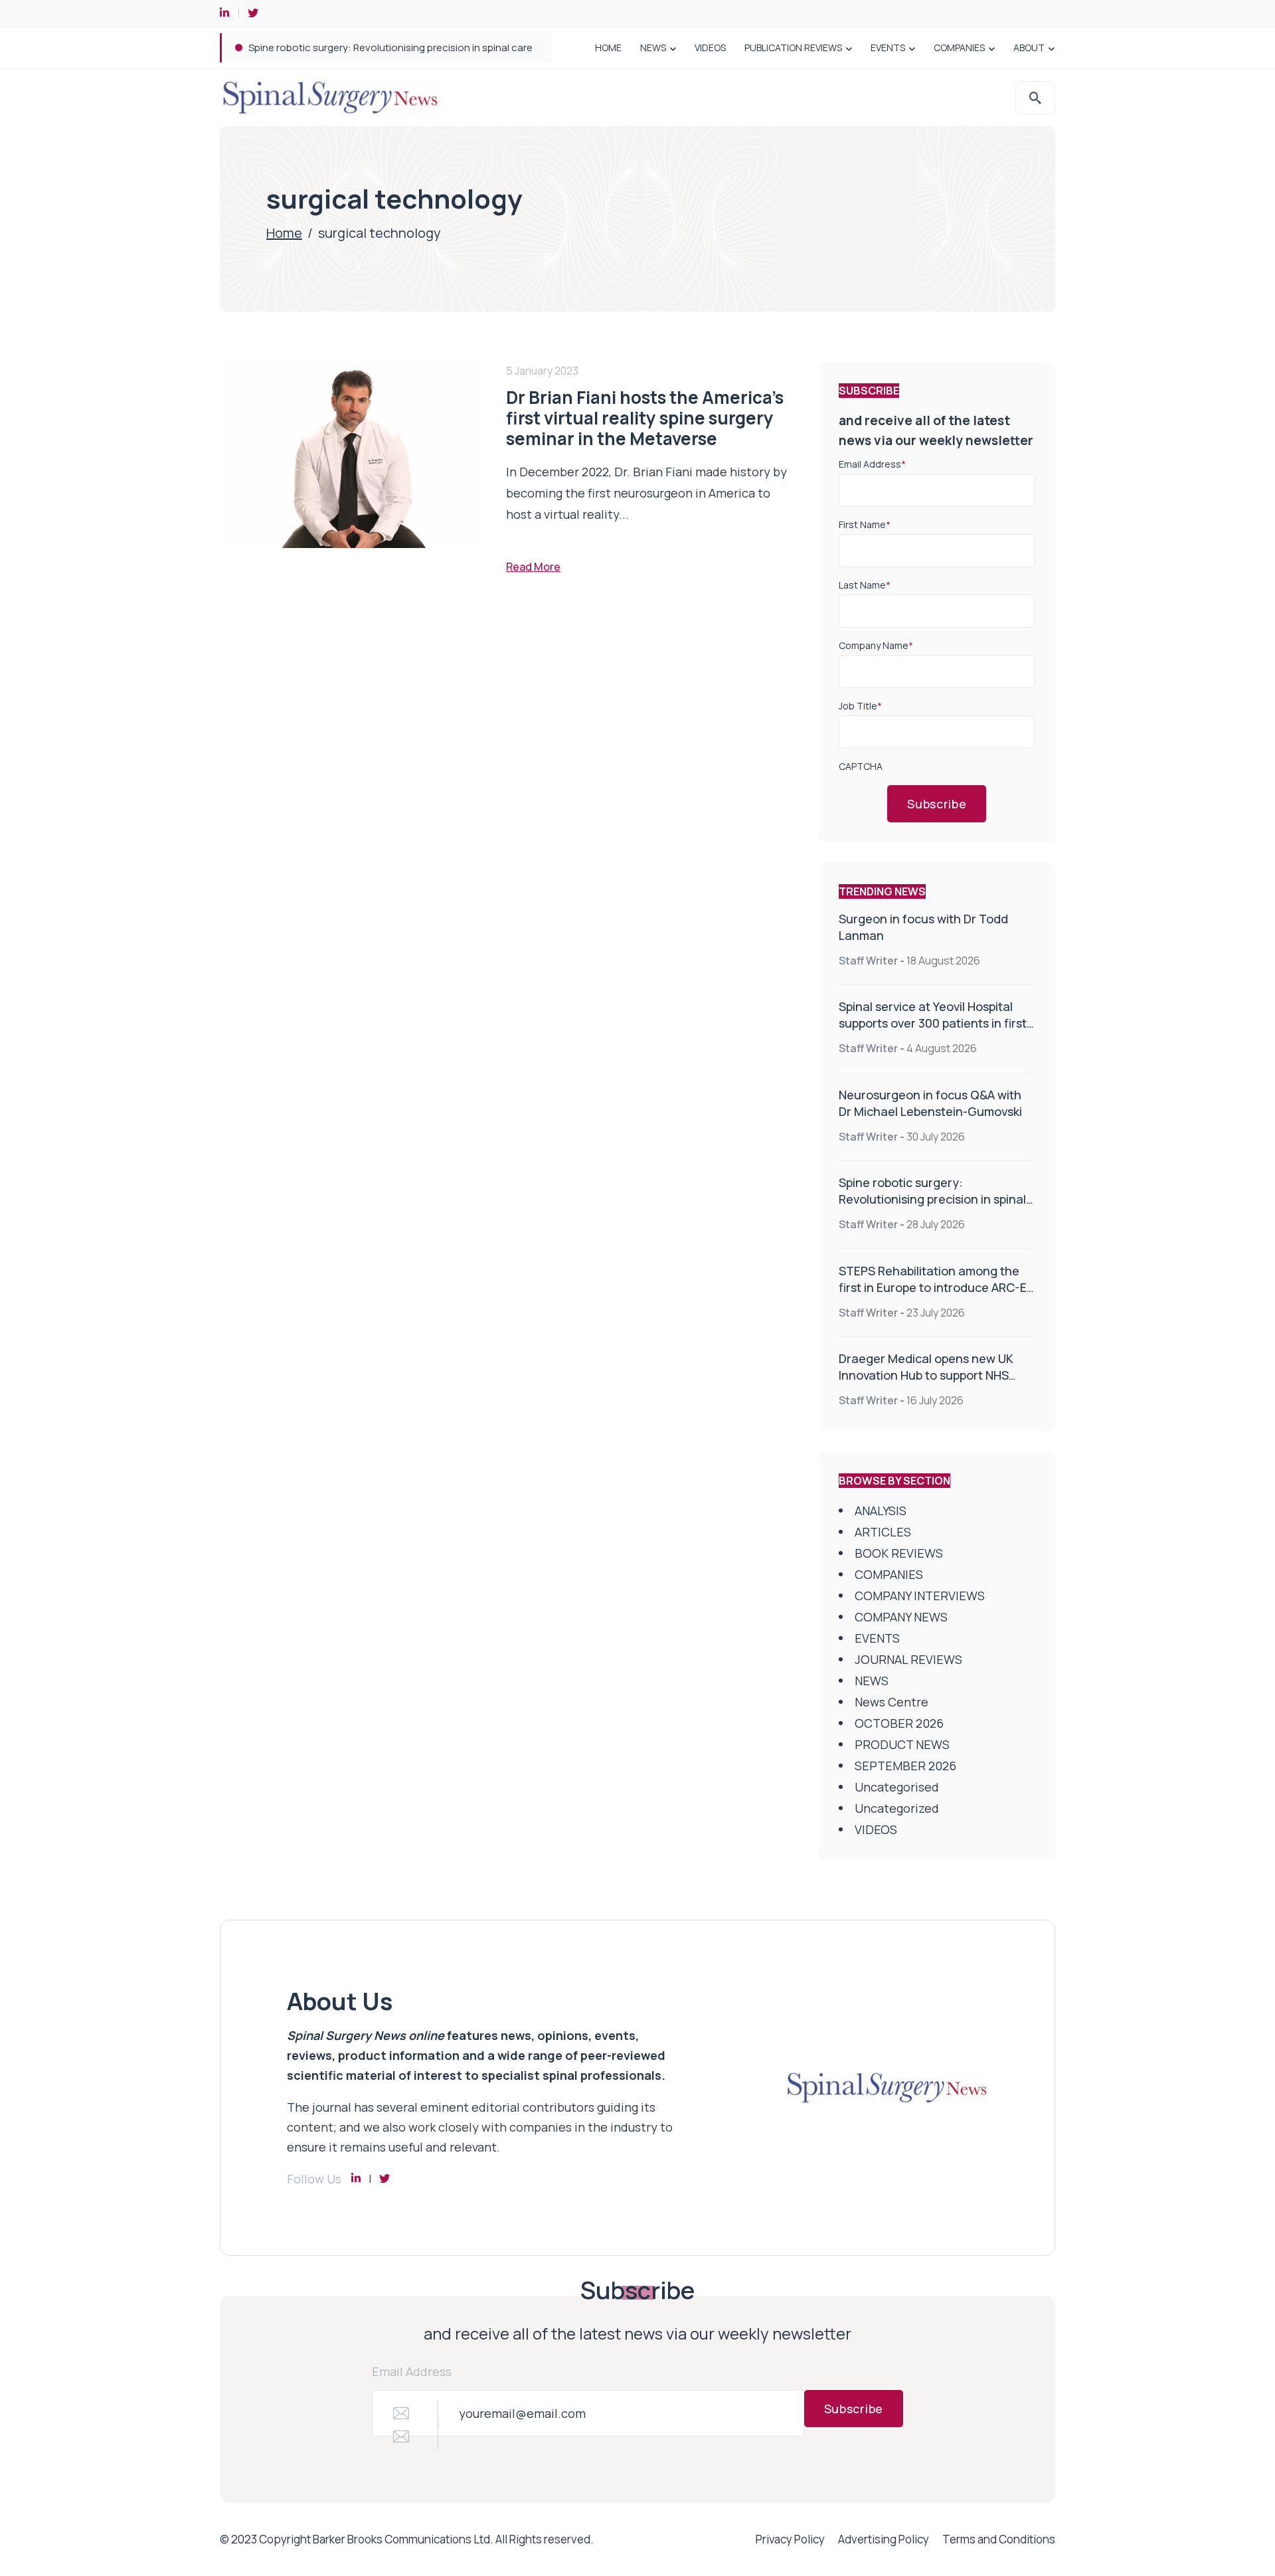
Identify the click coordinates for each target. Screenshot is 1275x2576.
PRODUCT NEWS (902, 1744)
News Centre (892, 1702)
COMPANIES (959, 47)
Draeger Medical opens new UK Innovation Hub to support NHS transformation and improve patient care (926, 1383)
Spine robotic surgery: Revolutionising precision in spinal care (390, 47)
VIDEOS (710, 47)
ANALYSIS (881, 1511)
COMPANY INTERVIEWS (920, 1596)
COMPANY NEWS (901, 1617)
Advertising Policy (884, 2539)
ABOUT (1029, 47)
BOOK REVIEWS (899, 1553)
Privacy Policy (790, 2539)
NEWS (653, 47)
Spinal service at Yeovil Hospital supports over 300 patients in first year (933, 1023)
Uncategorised (897, 1787)
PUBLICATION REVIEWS (793, 47)
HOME (608, 47)
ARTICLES (883, 1532)
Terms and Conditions (999, 2539)
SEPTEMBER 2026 (905, 1766)
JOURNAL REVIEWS (908, 1659)
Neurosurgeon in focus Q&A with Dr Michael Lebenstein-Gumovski (930, 1103)
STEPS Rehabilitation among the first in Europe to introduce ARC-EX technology (936, 1287)
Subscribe (937, 804)
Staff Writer (868, 961)
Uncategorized (897, 1808)
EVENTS (888, 47)
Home (284, 233)
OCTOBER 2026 (899, 1723)
